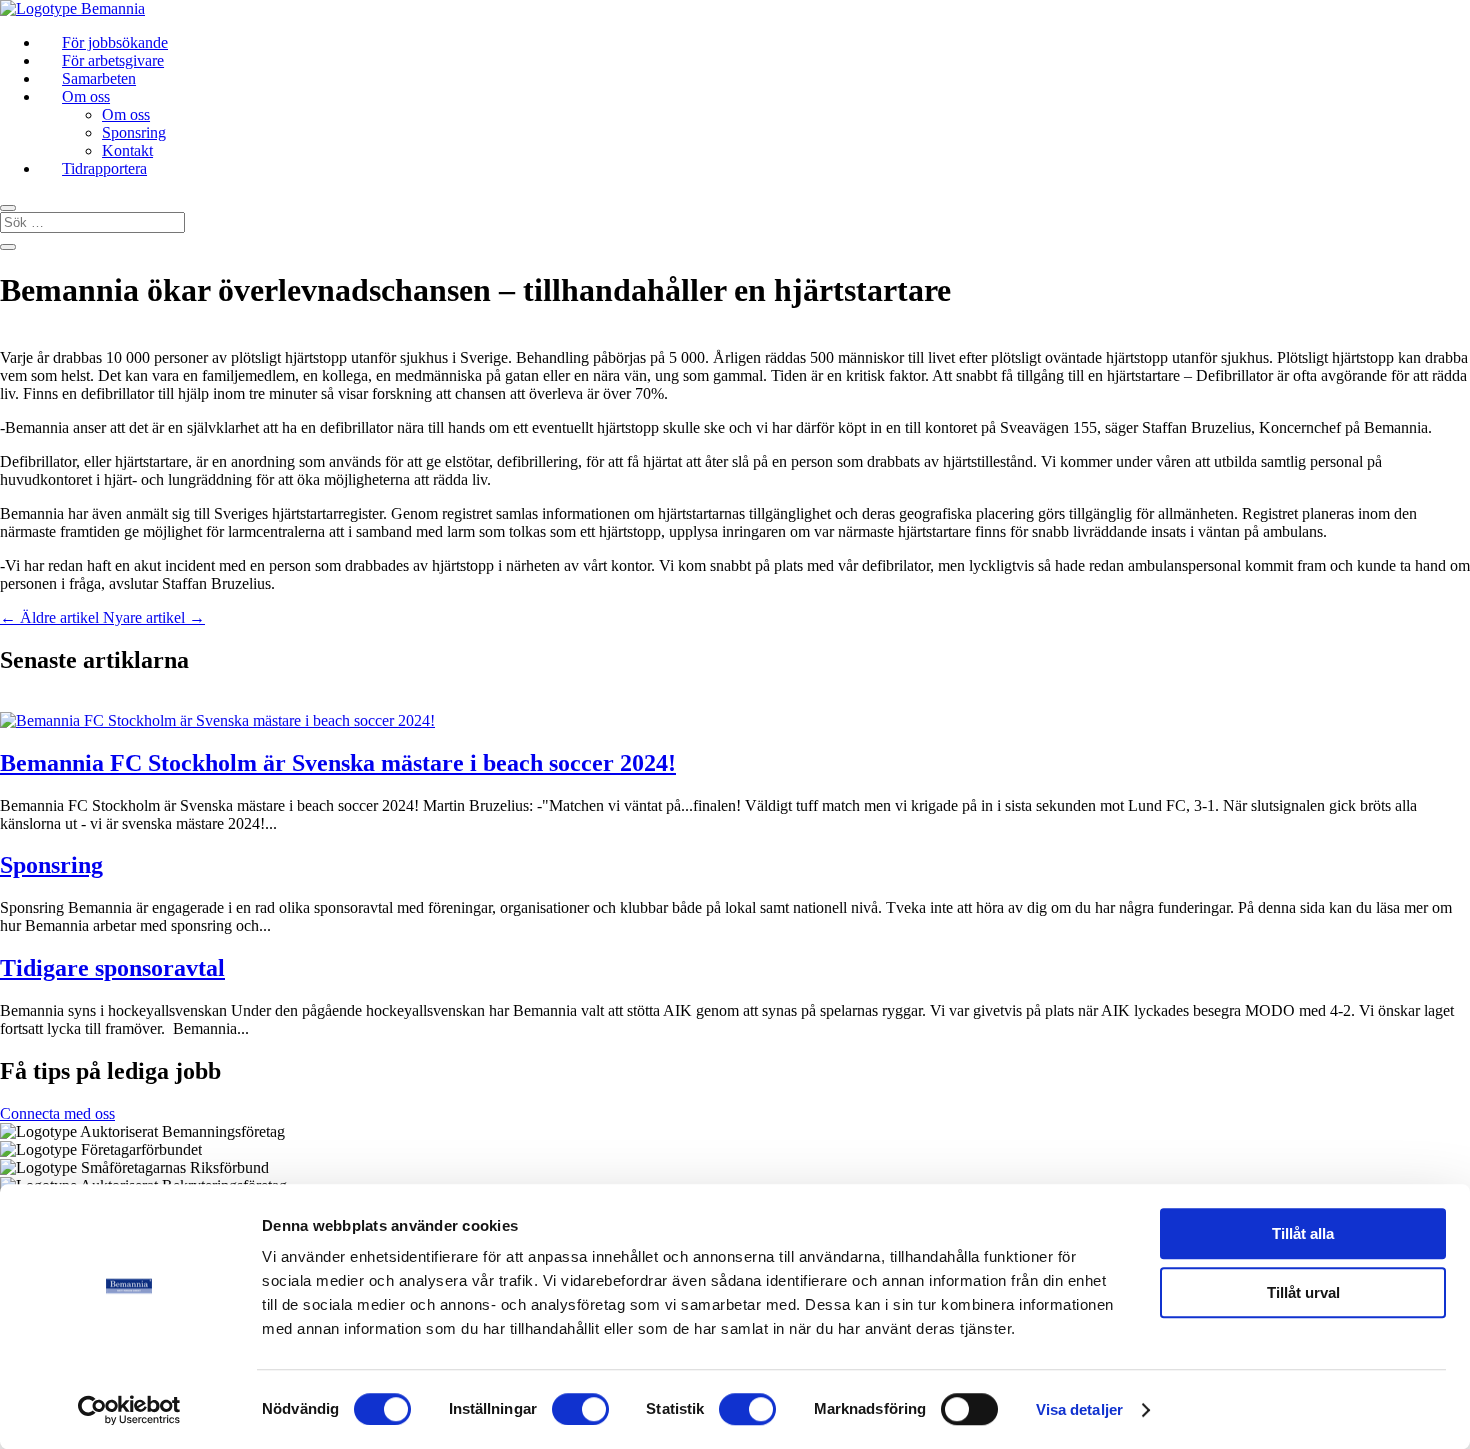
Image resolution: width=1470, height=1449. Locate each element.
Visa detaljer (1079, 1409)
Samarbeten (99, 78)
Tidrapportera (104, 168)
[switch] (580, 1409)
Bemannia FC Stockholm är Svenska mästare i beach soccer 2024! (338, 763)
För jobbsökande (115, 42)
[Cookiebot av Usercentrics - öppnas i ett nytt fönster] (129, 1410)
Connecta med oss (57, 1113)
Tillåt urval (1303, 1292)
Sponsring (134, 132)
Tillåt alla (1303, 1233)
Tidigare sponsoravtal (112, 968)
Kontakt (127, 150)
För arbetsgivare (113, 60)
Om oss (86, 96)
